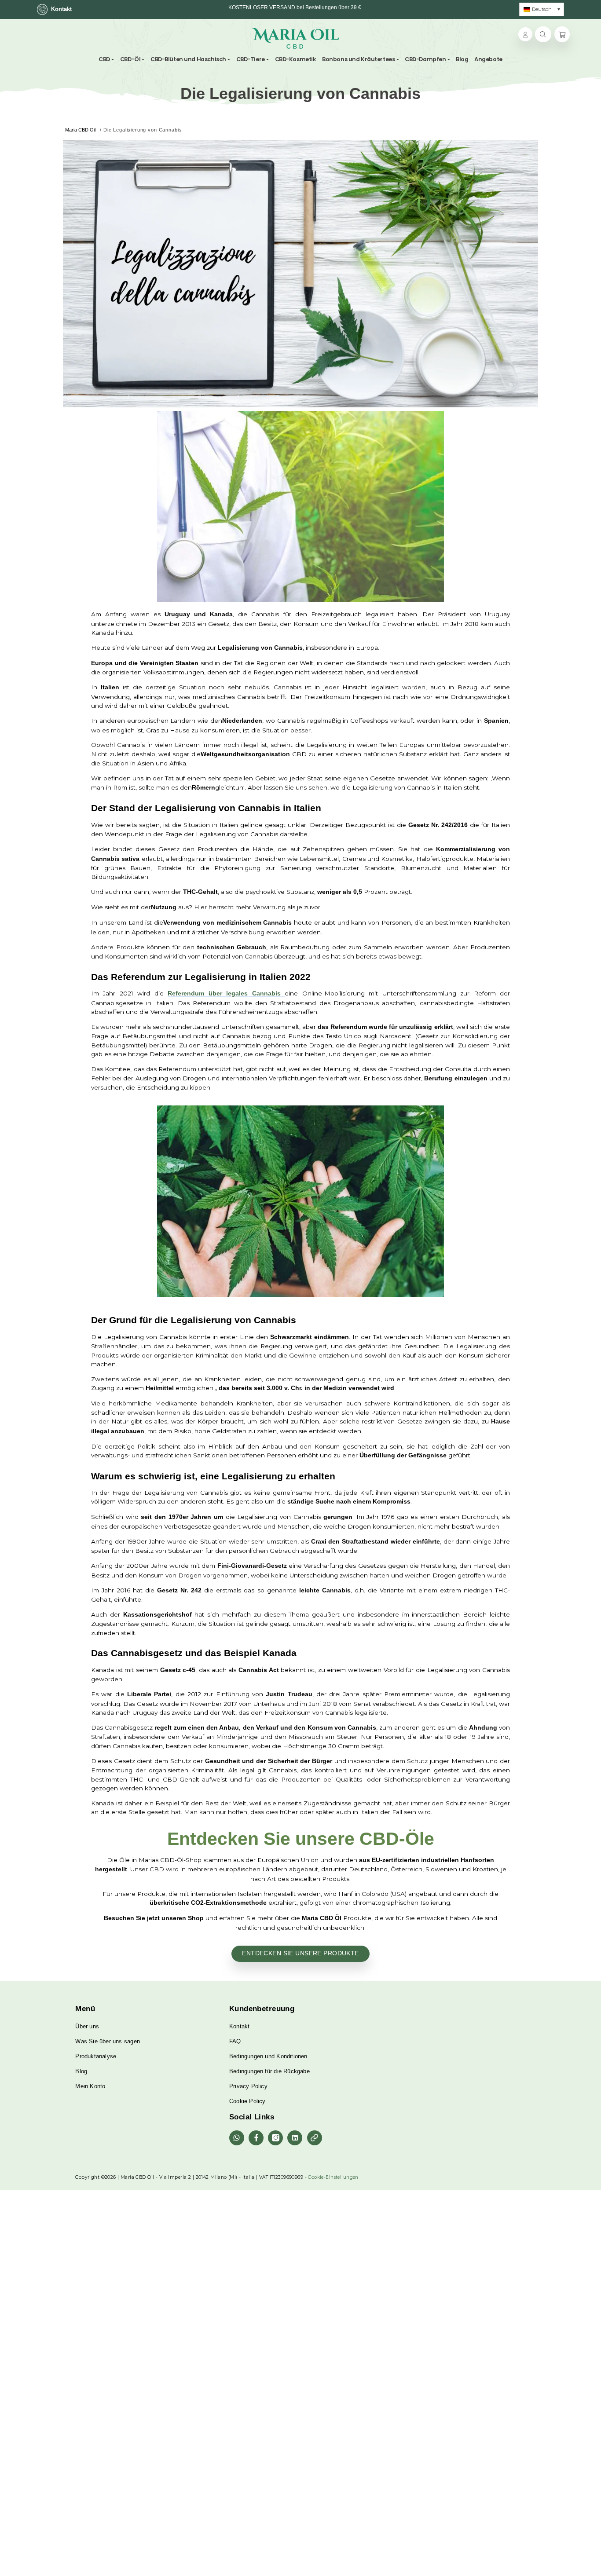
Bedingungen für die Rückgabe (269, 2071)
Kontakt (61, 9)
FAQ (235, 2041)
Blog (81, 2071)
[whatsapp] (237, 2138)
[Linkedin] (295, 2138)
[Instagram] (275, 2138)
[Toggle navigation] (344, 38)
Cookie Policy (247, 2101)
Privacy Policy (248, 2086)
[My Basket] (562, 35)
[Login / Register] (525, 34)
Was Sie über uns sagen (108, 2041)
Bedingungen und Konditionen (268, 2056)
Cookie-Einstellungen (333, 2177)
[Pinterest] (315, 2138)
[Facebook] (256, 2138)
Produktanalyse (96, 2056)
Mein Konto (90, 2086)
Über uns (87, 2026)
